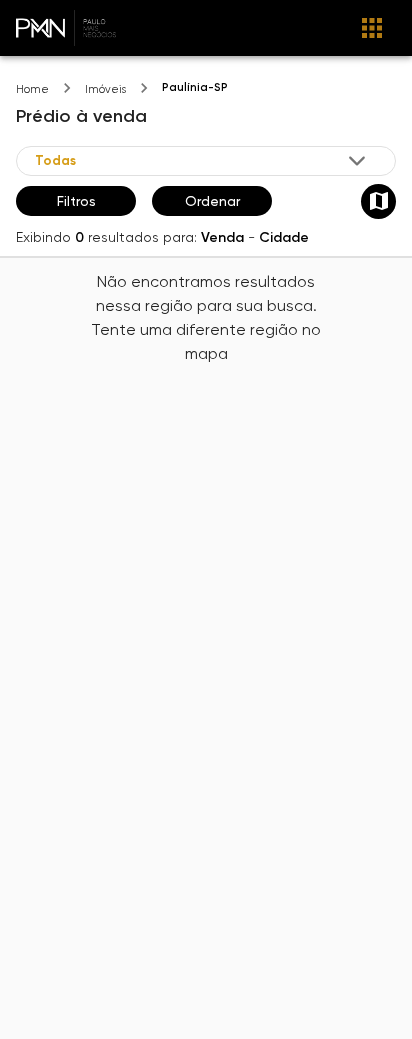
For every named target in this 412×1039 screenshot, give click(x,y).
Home (32, 89)
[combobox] (202, 160)
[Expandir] (357, 161)
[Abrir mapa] (378, 201)
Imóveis (105, 89)
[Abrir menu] (372, 28)
